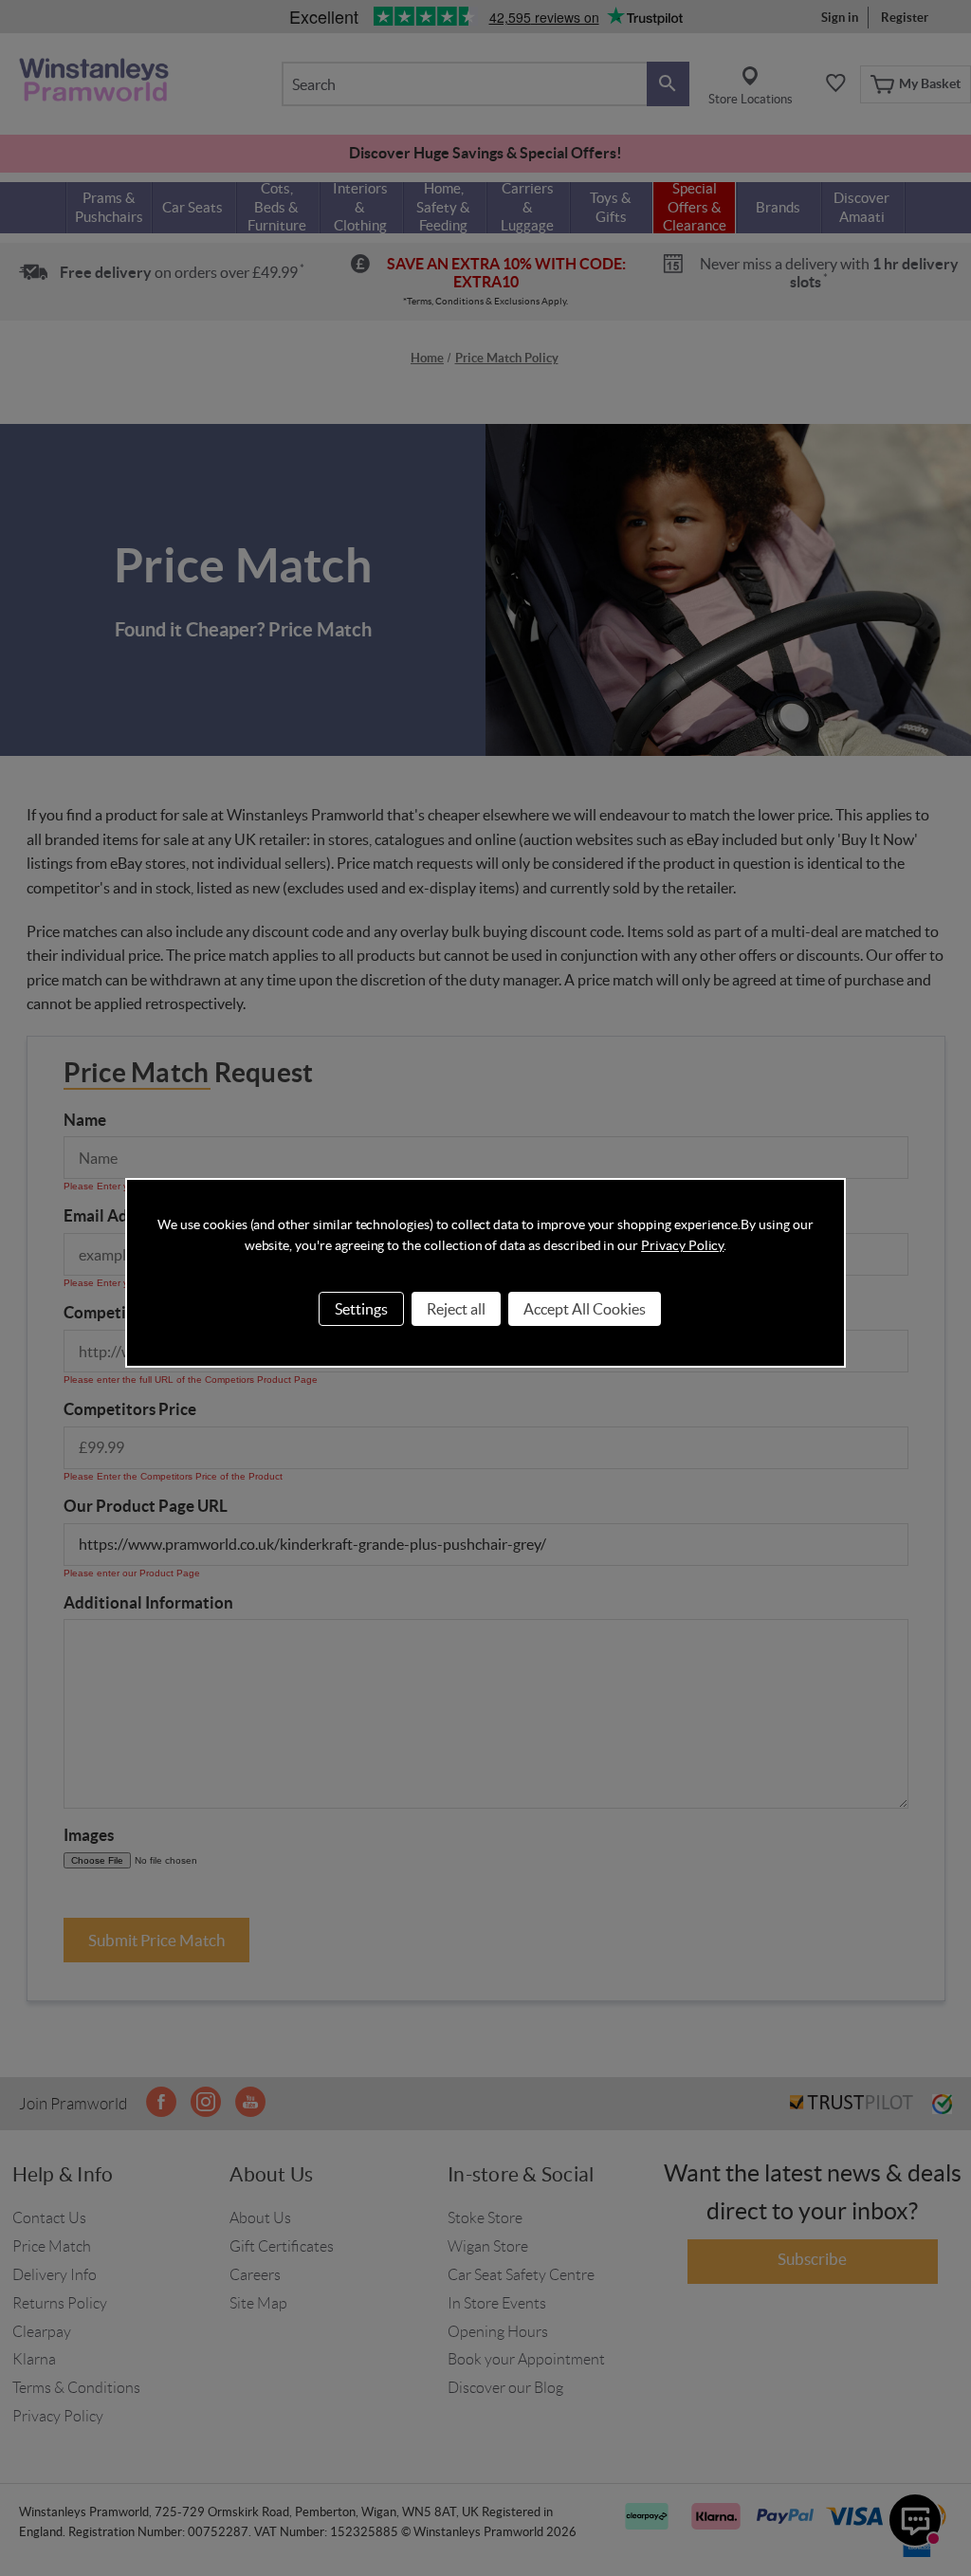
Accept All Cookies (585, 1309)
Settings (361, 1309)
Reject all (456, 1309)
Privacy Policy (682, 1245)
